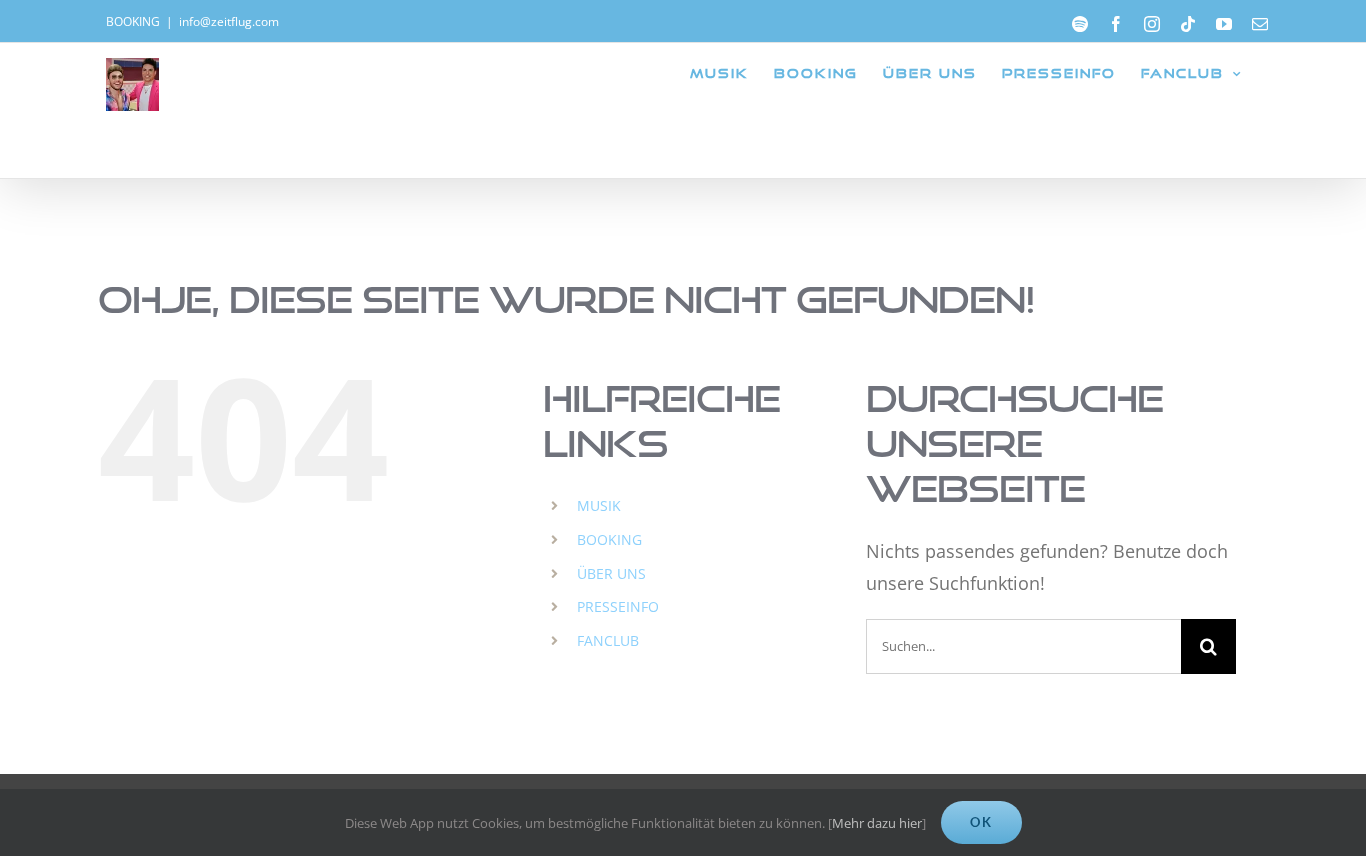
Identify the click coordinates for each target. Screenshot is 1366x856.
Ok (981, 822)
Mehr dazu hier (877, 823)
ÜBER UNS (611, 573)
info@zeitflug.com (229, 21)
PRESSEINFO (618, 606)
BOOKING (609, 539)
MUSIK (599, 505)
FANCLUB (608, 640)
